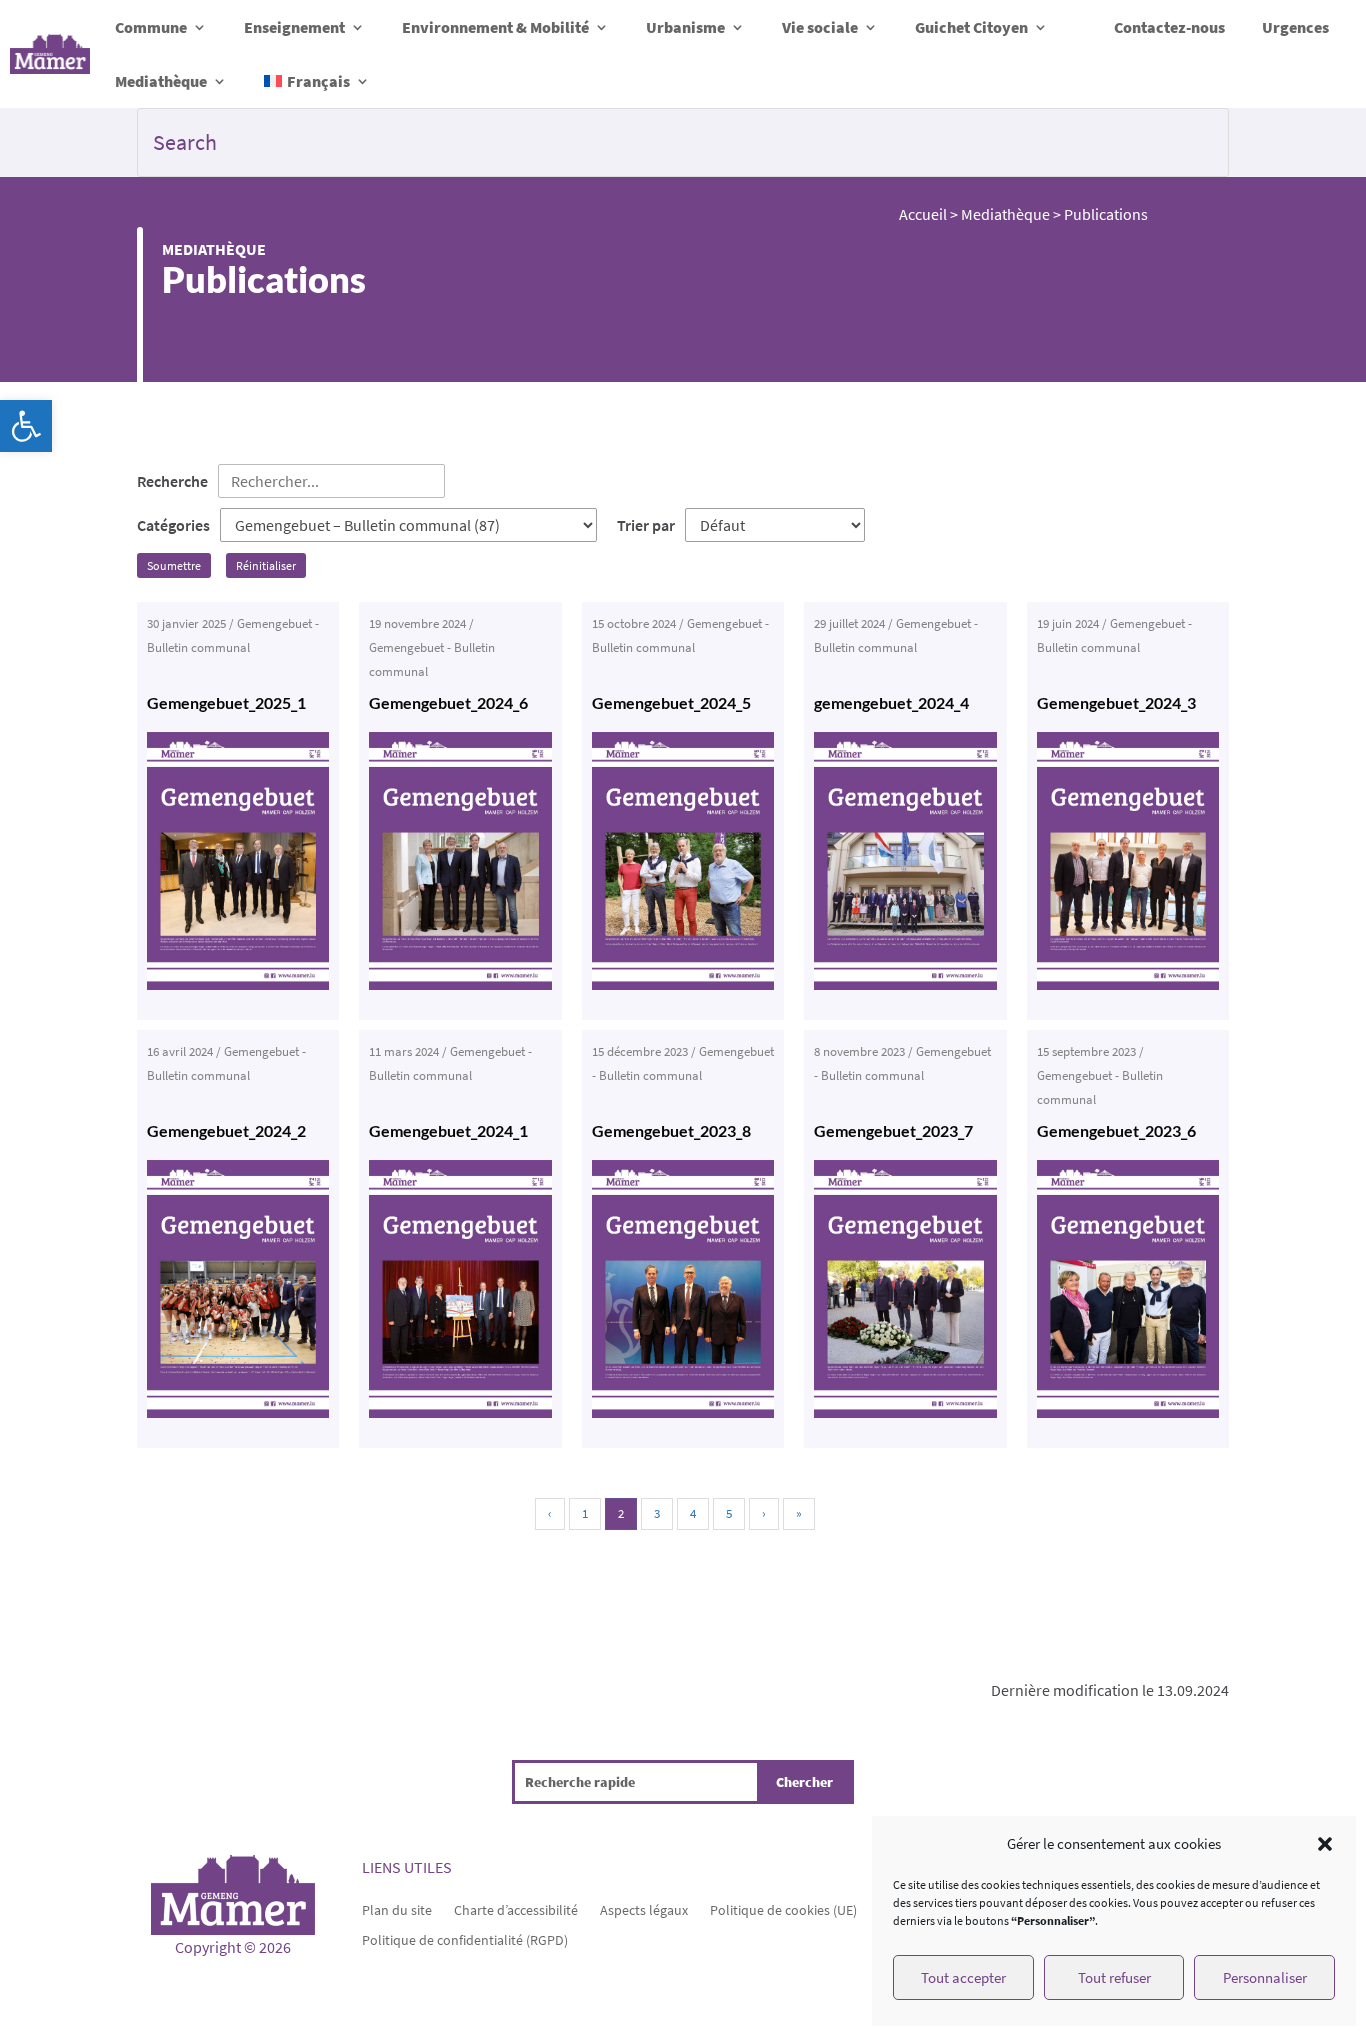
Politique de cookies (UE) (783, 1909)
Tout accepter (963, 1977)
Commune (151, 27)
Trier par (646, 525)
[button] (26, 426)
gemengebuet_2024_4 (891, 702)
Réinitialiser (266, 565)
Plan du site (397, 1909)
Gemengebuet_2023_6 (1116, 1130)
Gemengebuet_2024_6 (448, 702)
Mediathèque (161, 81)
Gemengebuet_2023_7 (893, 1130)
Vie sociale (820, 27)
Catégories (173, 525)
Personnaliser (1265, 1977)
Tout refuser (1114, 1977)
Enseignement (294, 27)
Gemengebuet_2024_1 (448, 1130)
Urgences (1295, 27)
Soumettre (174, 565)
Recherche (172, 481)
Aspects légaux (644, 1909)
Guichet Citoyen (971, 27)
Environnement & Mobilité (495, 27)
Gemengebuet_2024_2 (226, 1130)
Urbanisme (685, 27)
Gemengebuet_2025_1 (226, 702)
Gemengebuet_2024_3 (1116, 702)
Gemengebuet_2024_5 (671, 702)
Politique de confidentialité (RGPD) (465, 1939)
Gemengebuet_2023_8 (671, 1130)
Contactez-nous (1169, 27)
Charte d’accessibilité (516, 1909)
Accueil (923, 214)
